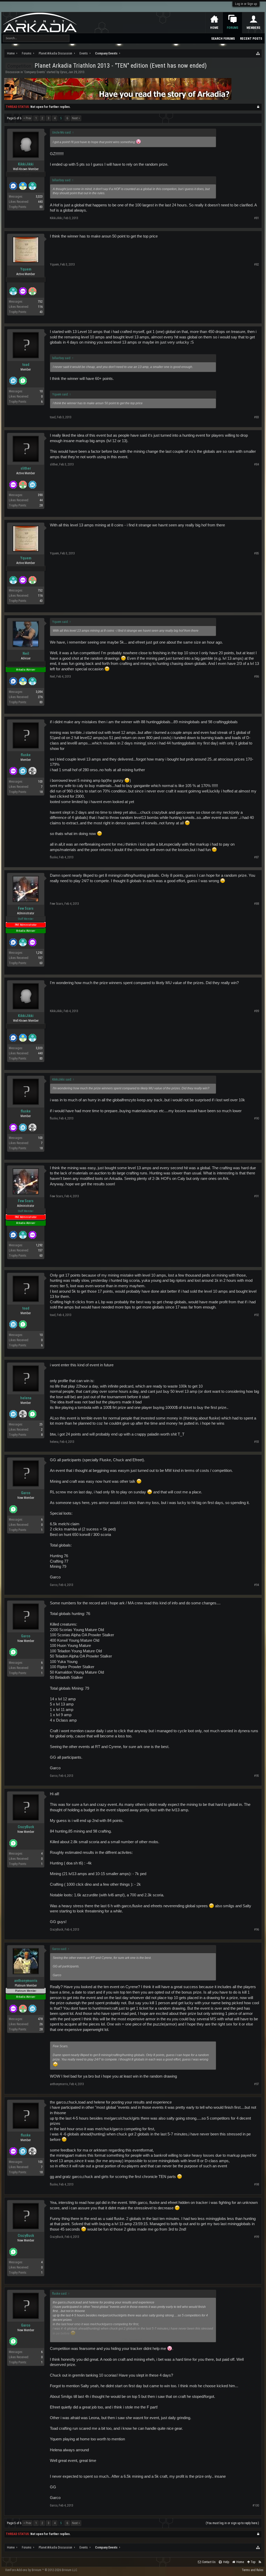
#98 (257, 2184)
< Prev (27, 118)
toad (26, 365)
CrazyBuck (26, 1827)
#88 (257, 904)
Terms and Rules (253, 2570)
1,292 (39, 953)
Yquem (26, 269)
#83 (257, 417)
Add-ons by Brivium (41, 2570)
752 (40, 302)
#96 (257, 1930)
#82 (257, 264)
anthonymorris (26, 1981)
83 (41, 207)
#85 (257, 553)
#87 (257, 857)
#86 (257, 677)
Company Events (35, 72)
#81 (257, 218)
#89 (257, 1011)
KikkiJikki (26, 164)
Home (214, 28)
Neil (26, 653)
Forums (232, 28)
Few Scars (26, 908)
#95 (257, 1776)
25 (41, 1424)
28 (41, 505)
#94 (257, 1585)
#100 (256, 2505)
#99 (257, 2237)
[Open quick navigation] (258, 53)
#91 (257, 1196)
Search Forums (223, 39)
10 (41, 391)
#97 (257, 2084)
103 (40, 782)
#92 (257, 1315)
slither (26, 468)
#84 (257, 464)
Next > (76, 118)
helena (26, 1398)
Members (253, 28)
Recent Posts (251, 39)
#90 (257, 1118)
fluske (26, 755)
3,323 (39, 197)
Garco (26, 1493)
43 (41, 312)
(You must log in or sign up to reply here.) (232, 2523)
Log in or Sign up (246, 4)
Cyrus (64, 72)
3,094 (39, 692)
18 (41, 792)
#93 (257, 1442)
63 (41, 963)
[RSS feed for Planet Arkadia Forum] (260, 2562)
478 (40, 2019)
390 (40, 495)
